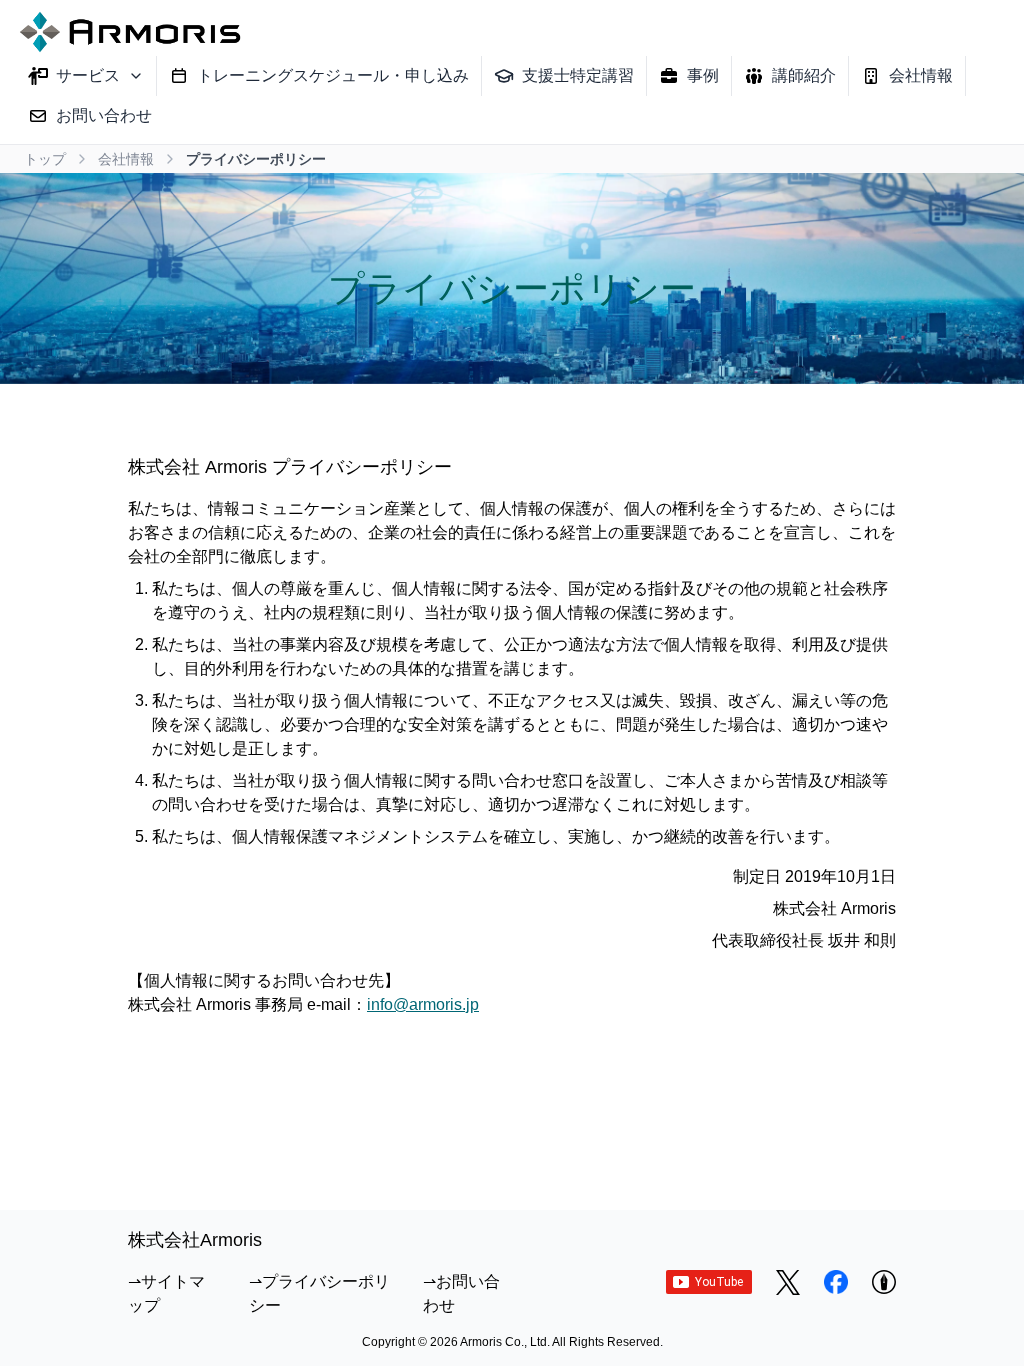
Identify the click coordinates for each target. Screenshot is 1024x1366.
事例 (703, 75)
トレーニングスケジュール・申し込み (333, 75)
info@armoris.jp (423, 1004)
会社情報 (921, 75)
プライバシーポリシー (319, 1293)
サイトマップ (166, 1293)
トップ (45, 159)
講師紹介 (804, 75)
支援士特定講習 (578, 75)
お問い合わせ (104, 115)
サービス (88, 75)
